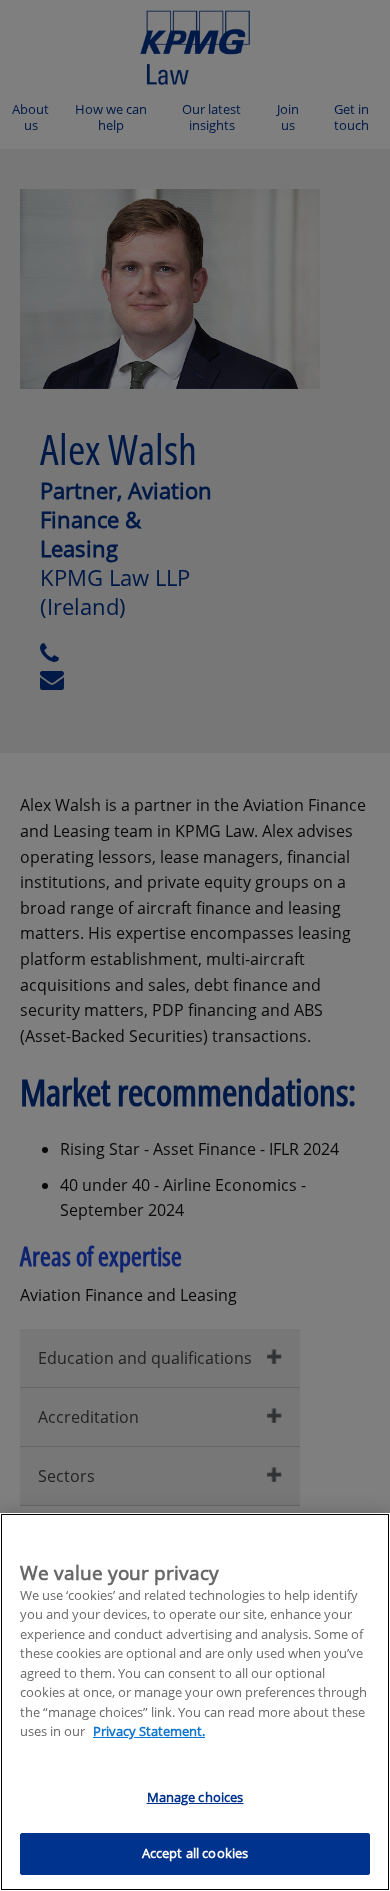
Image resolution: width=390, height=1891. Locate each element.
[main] (195, 1702)
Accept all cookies (195, 1853)
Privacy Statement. (149, 1731)
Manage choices (195, 1797)
